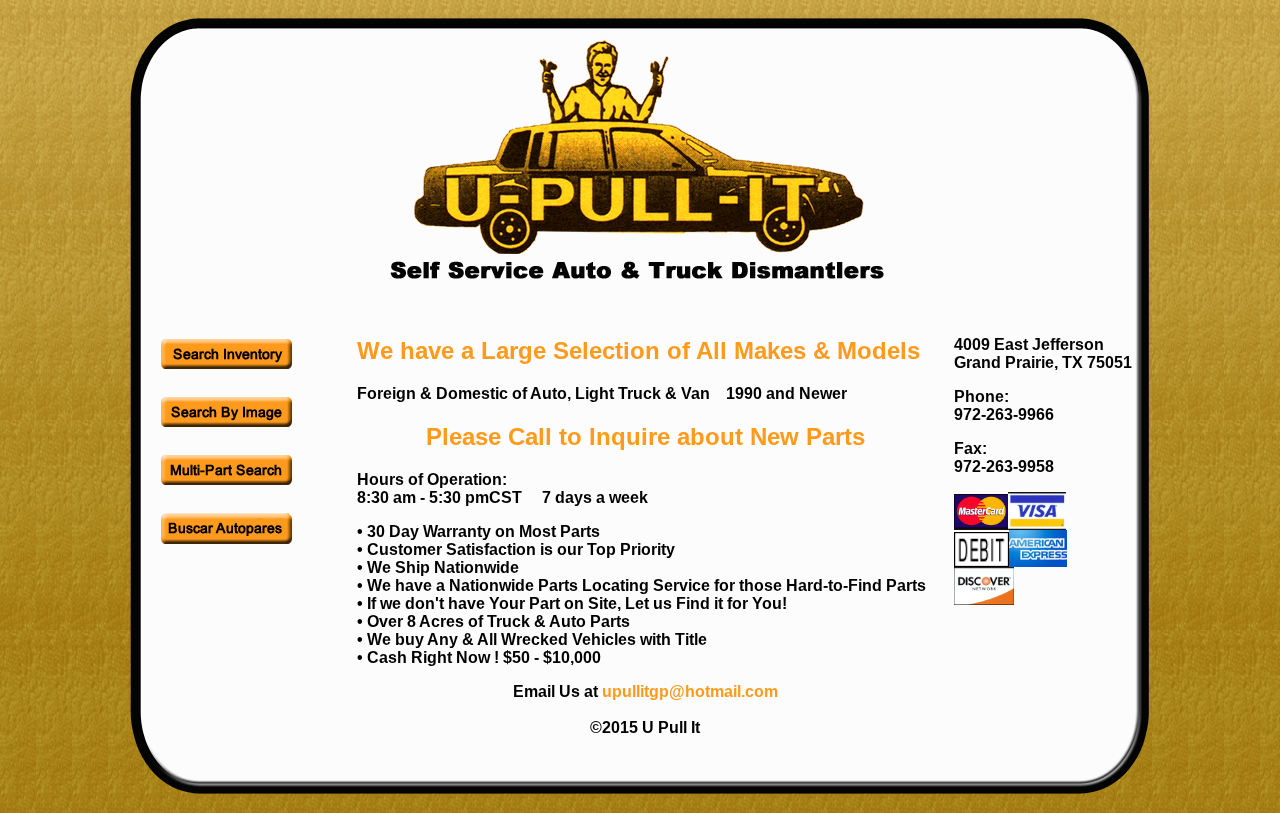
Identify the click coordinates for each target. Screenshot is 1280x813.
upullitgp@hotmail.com (690, 691)
